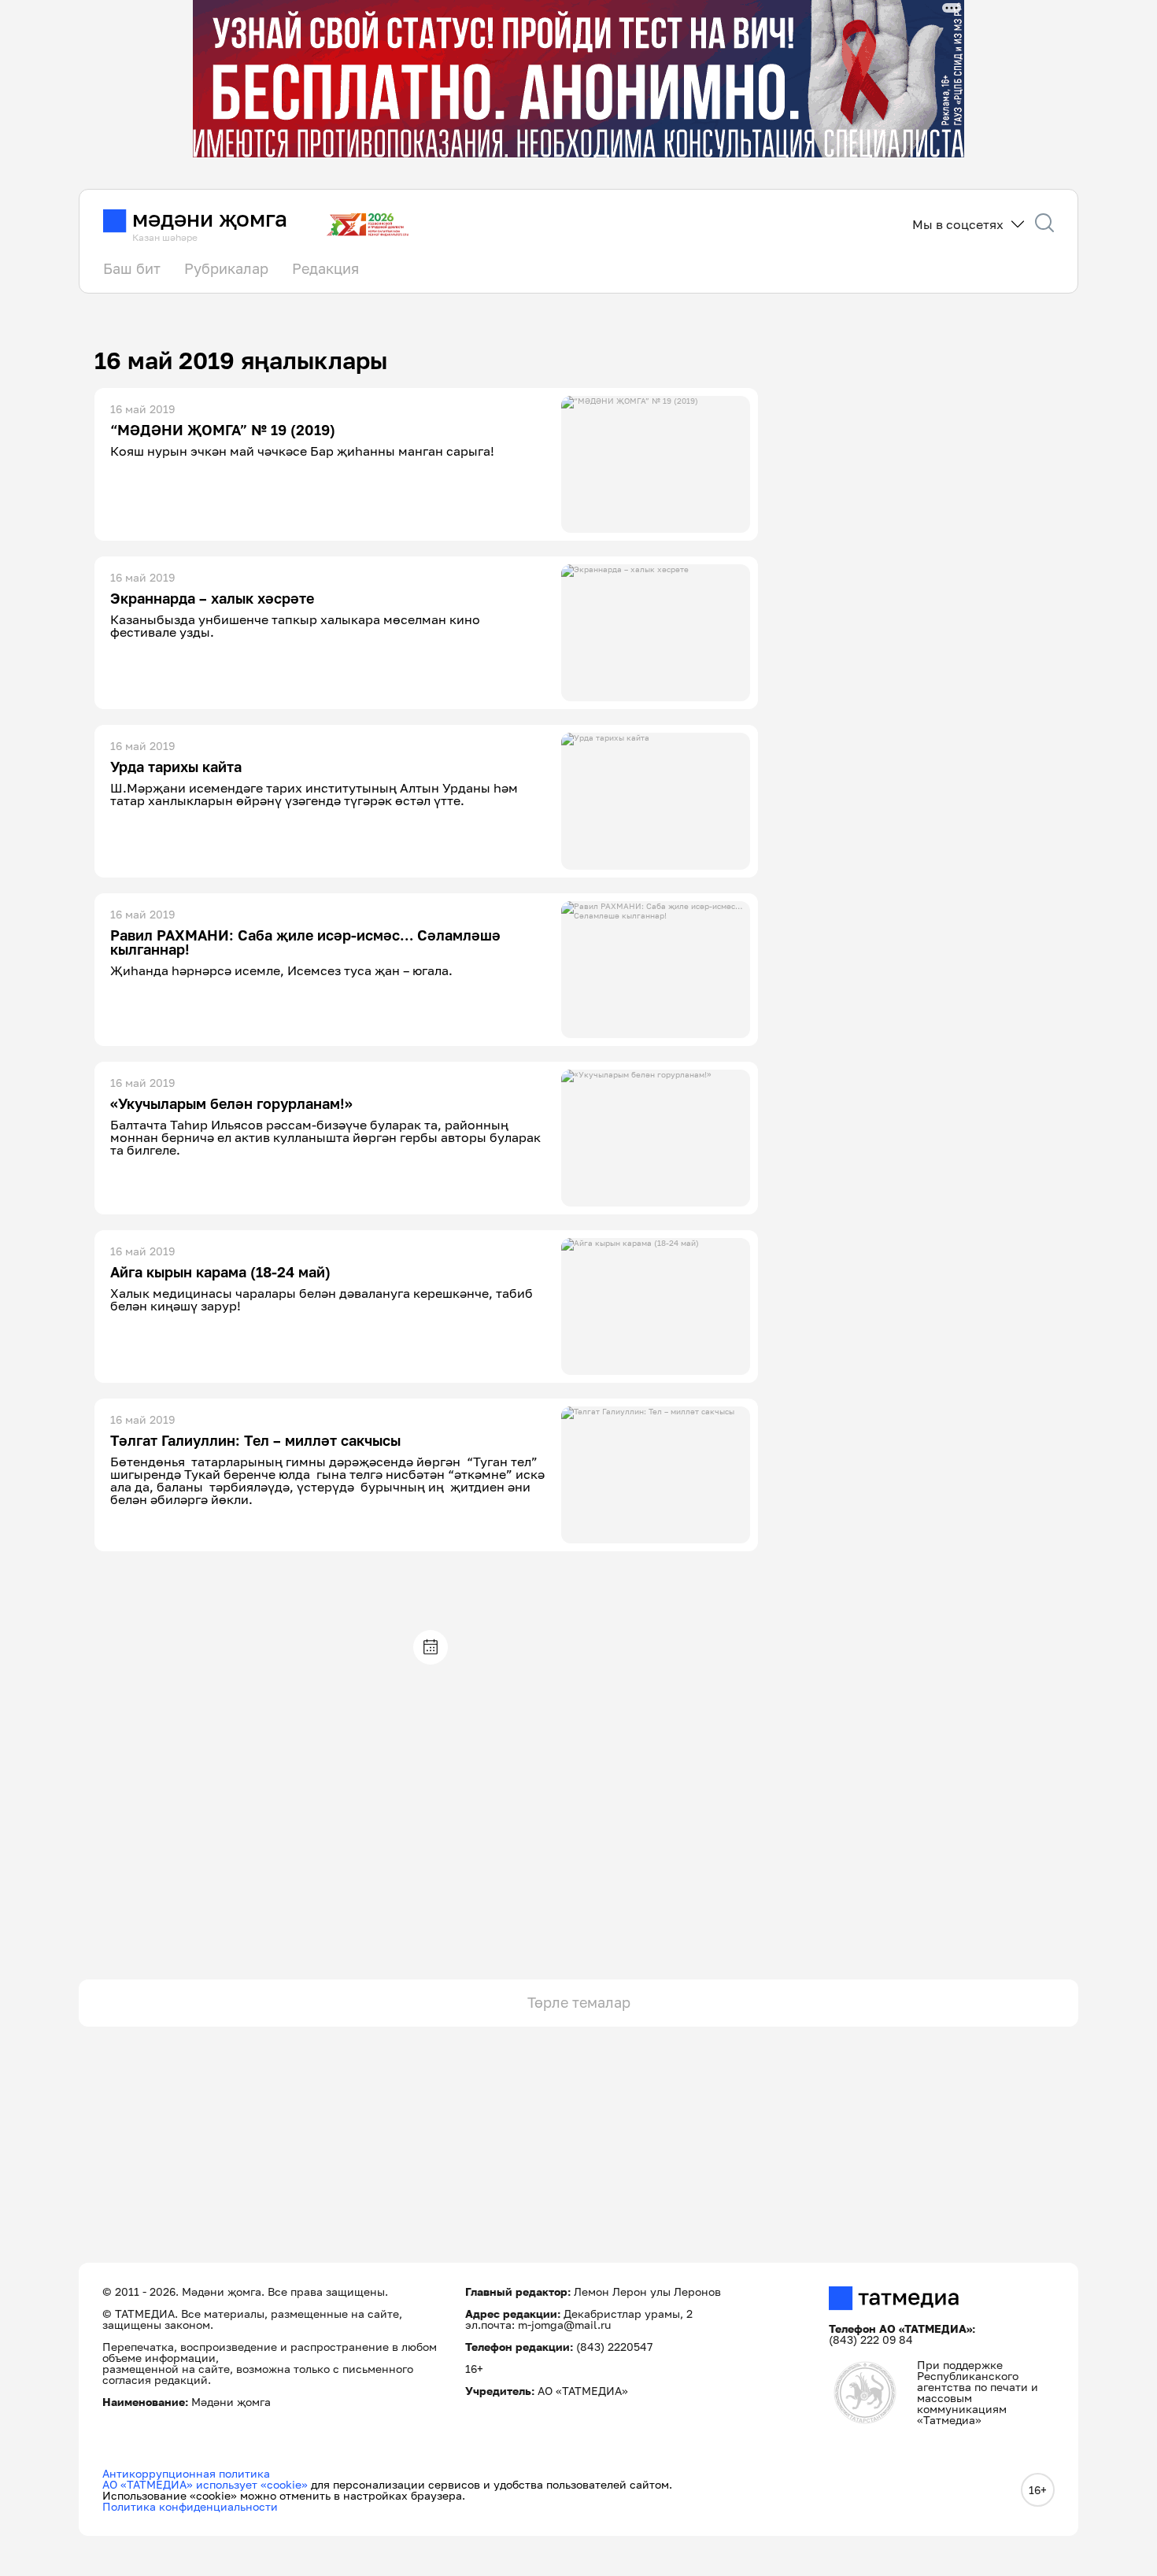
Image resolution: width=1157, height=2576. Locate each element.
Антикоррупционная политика (186, 2473)
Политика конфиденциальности (190, 2506)
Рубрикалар (226, 268)
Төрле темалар (579, 2002)
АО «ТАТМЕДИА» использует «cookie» (205, 2484)
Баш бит (132, 268)
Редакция (325, 268)
